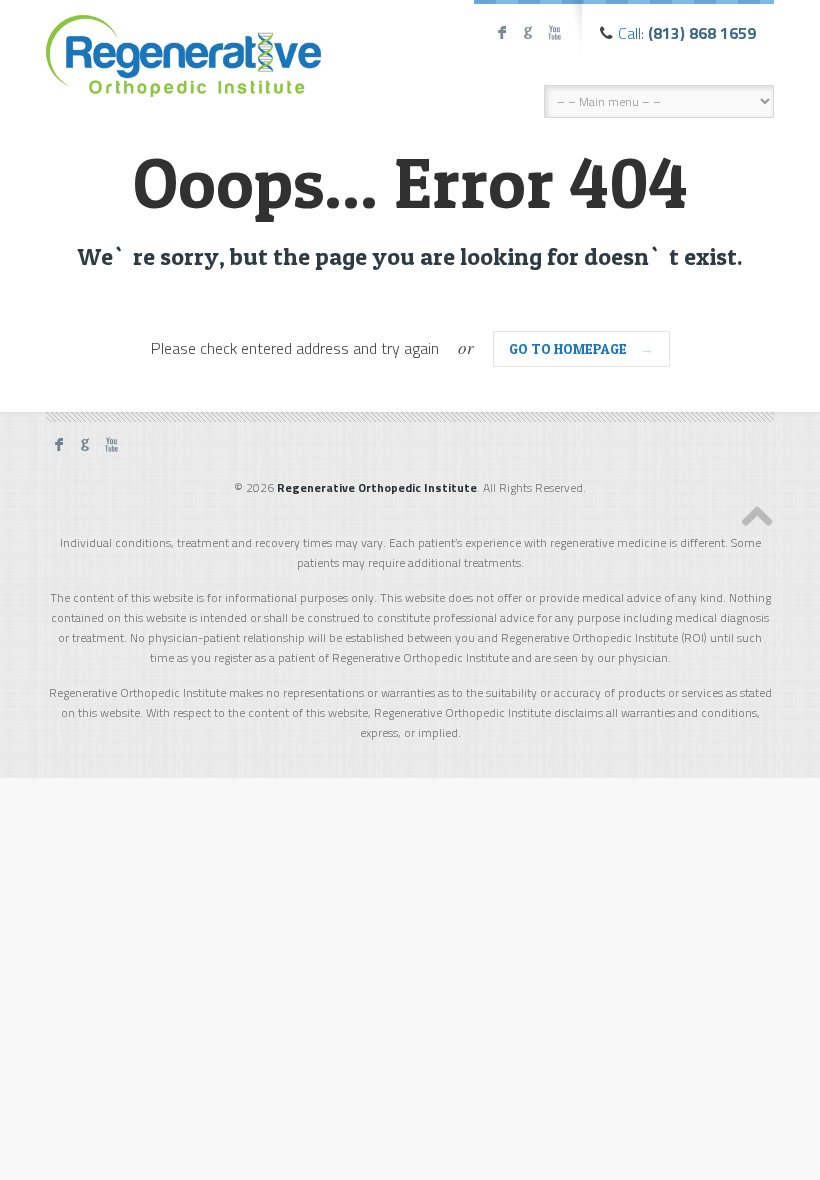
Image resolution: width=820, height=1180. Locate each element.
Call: (687, 33)
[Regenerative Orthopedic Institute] (183, 51)
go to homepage (581, 348)
